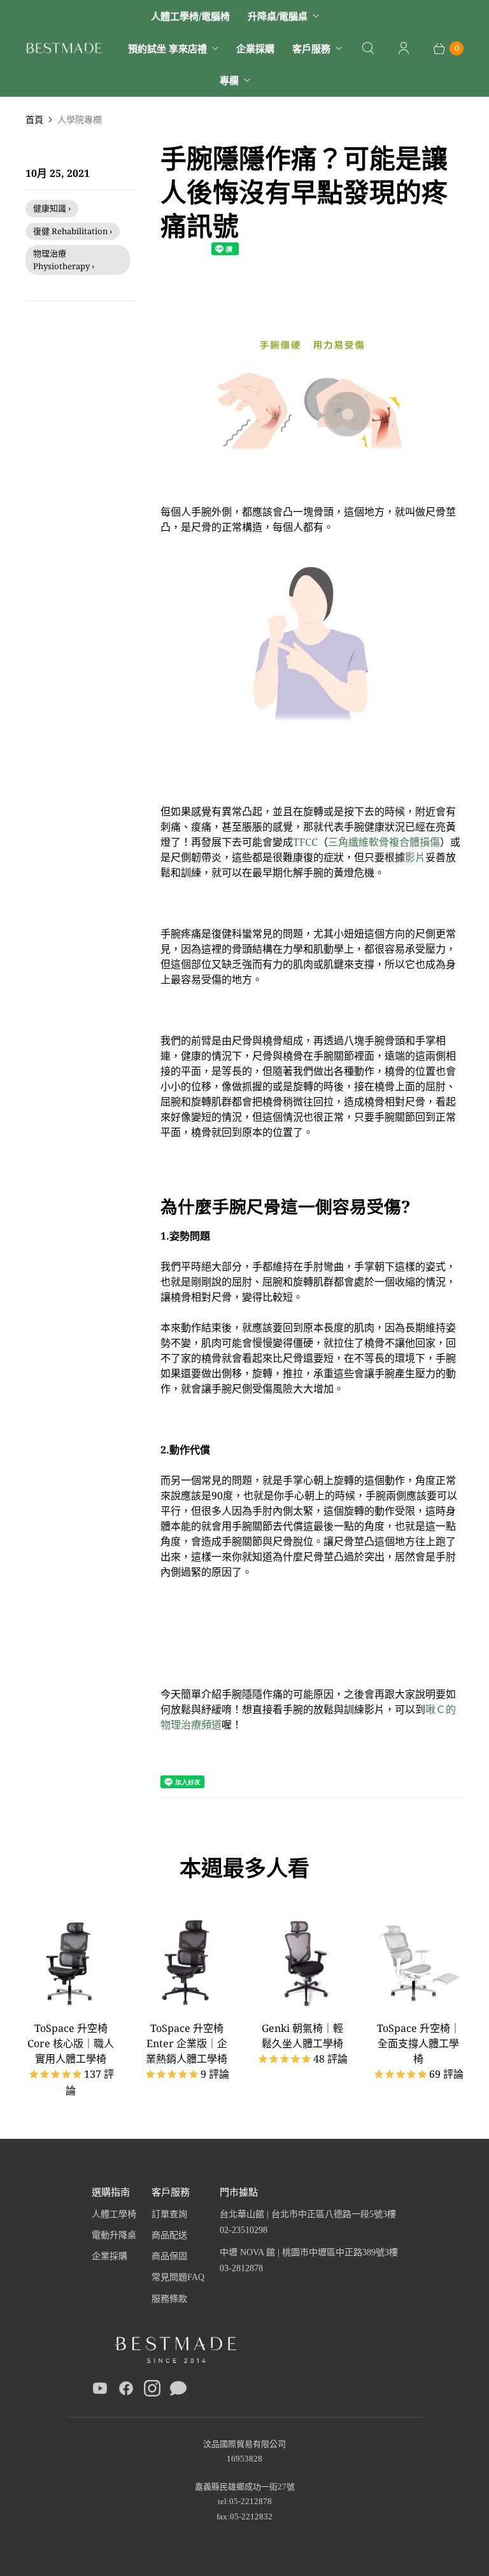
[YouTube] (100, 2391)
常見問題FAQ (178, 2277)
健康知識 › (52, 208)
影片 (415, 857)
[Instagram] (152, 2391)
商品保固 (169, 2256)
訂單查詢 (169, 2214)
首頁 (34, 119)
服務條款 (169, 2299)
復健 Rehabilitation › (73, 231)
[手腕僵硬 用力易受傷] (312, 466)
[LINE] (178, 2391)
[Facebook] (126, 2391)
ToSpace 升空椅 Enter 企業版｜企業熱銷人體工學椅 (187, 2043)
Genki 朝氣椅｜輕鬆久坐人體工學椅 (302, 2036)
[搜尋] (368, 48)
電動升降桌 (114, 2235)
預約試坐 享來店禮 (167, 48)
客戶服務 (311, 48)
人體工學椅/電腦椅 (190, 16)
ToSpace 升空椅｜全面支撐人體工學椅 (419, 2043)
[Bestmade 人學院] (64, 48)
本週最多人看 (244, 1868)
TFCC (305, 842)
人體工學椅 (114, 2214)
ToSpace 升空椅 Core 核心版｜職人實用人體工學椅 (71, 2043)
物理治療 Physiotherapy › (64, 260)
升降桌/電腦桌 (278, 16)
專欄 (229, 80)
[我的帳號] (404, 48)
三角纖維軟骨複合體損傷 (384, 842)
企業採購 (255, 48)
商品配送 (169, 2235)
